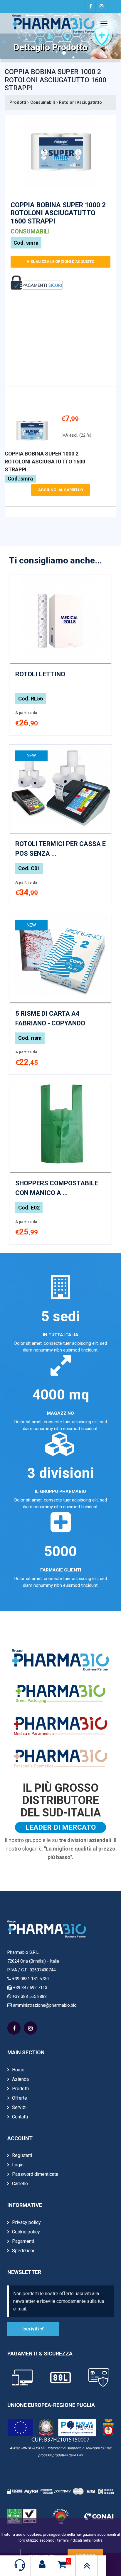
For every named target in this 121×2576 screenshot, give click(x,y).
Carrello (20, 2184)
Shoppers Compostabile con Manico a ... (57, 1188)
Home (18, 2070)
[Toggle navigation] (104, 24)
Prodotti (18, 102)
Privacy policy (26, 2222)
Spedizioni (23, 2251)
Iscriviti (31, 2329)
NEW (31, 755)
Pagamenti (23, 2241)
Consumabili (43, 102)
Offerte (20, 2098)
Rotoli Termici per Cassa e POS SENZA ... (60, 849)
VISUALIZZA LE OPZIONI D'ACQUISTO (60, 262)
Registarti (22, 2155)
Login (18, 2165)
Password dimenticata (35, 2174)
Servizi (19, 2107)
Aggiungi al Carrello (60, 490)
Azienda (20, 2079)
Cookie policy (26, 2232)
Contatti (20, 2117)
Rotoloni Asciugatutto (80, 102)
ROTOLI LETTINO (40, 674)
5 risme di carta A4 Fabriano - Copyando (50, 1018)
